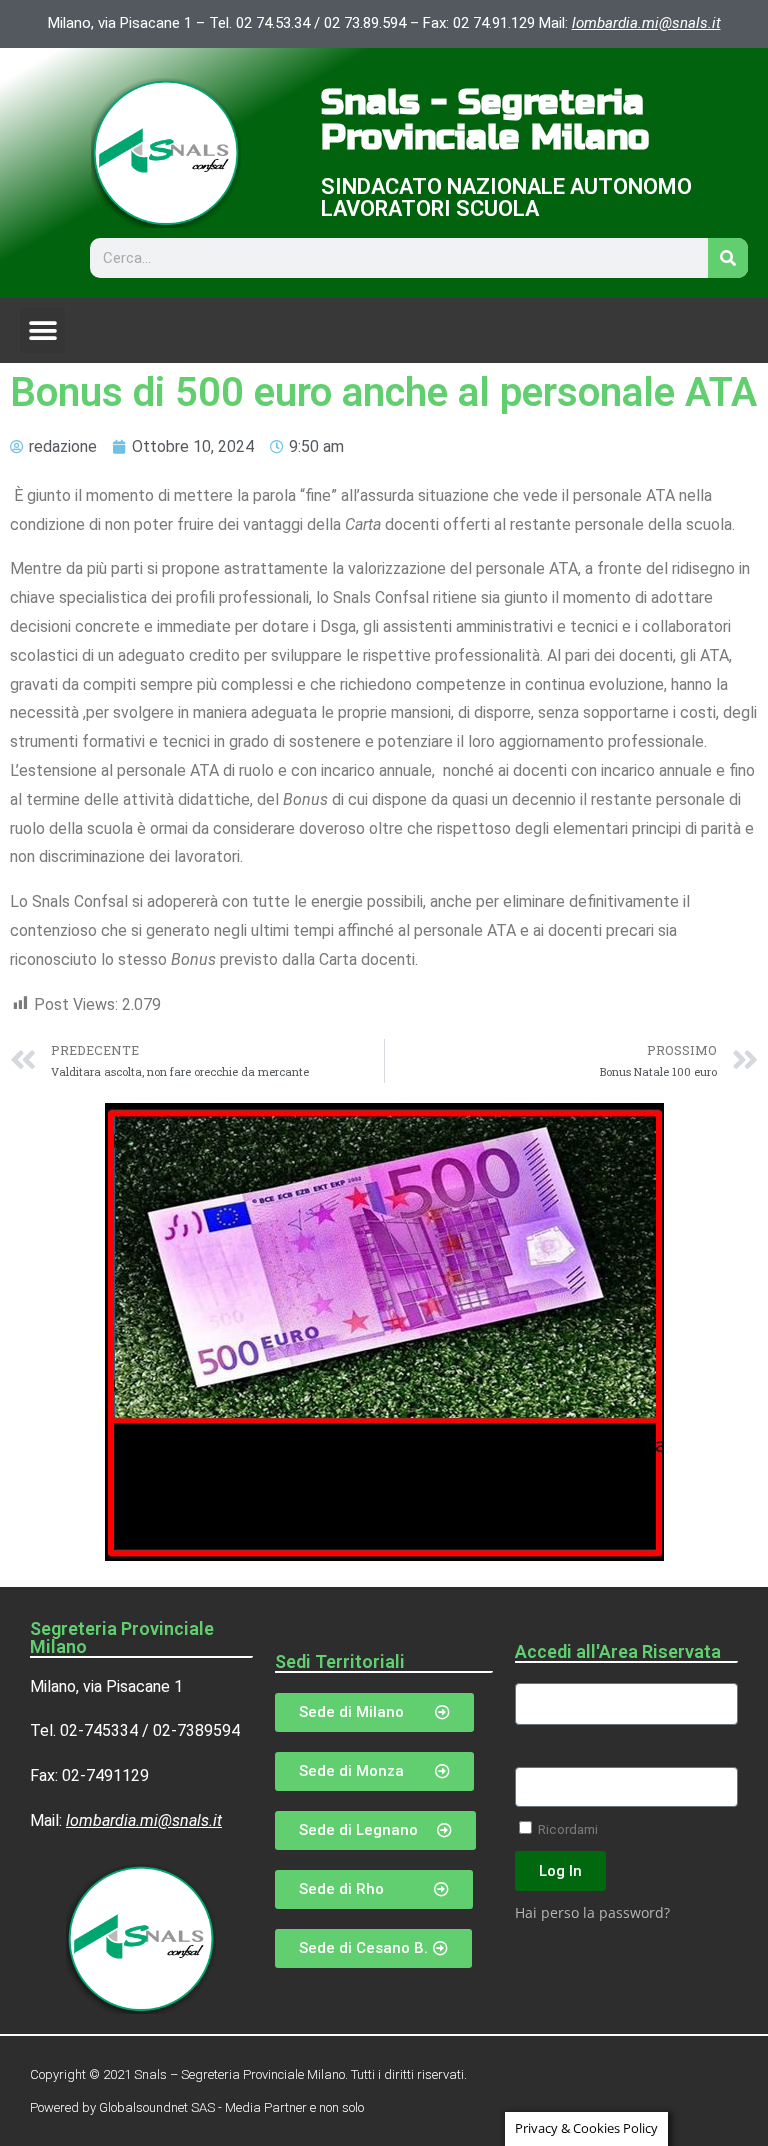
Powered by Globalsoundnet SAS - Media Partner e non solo (197, 2107)
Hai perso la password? (592, 1912)
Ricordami (566, 1829)
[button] (42, 330)
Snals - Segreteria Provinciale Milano (485, 120)
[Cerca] (728, 258)
